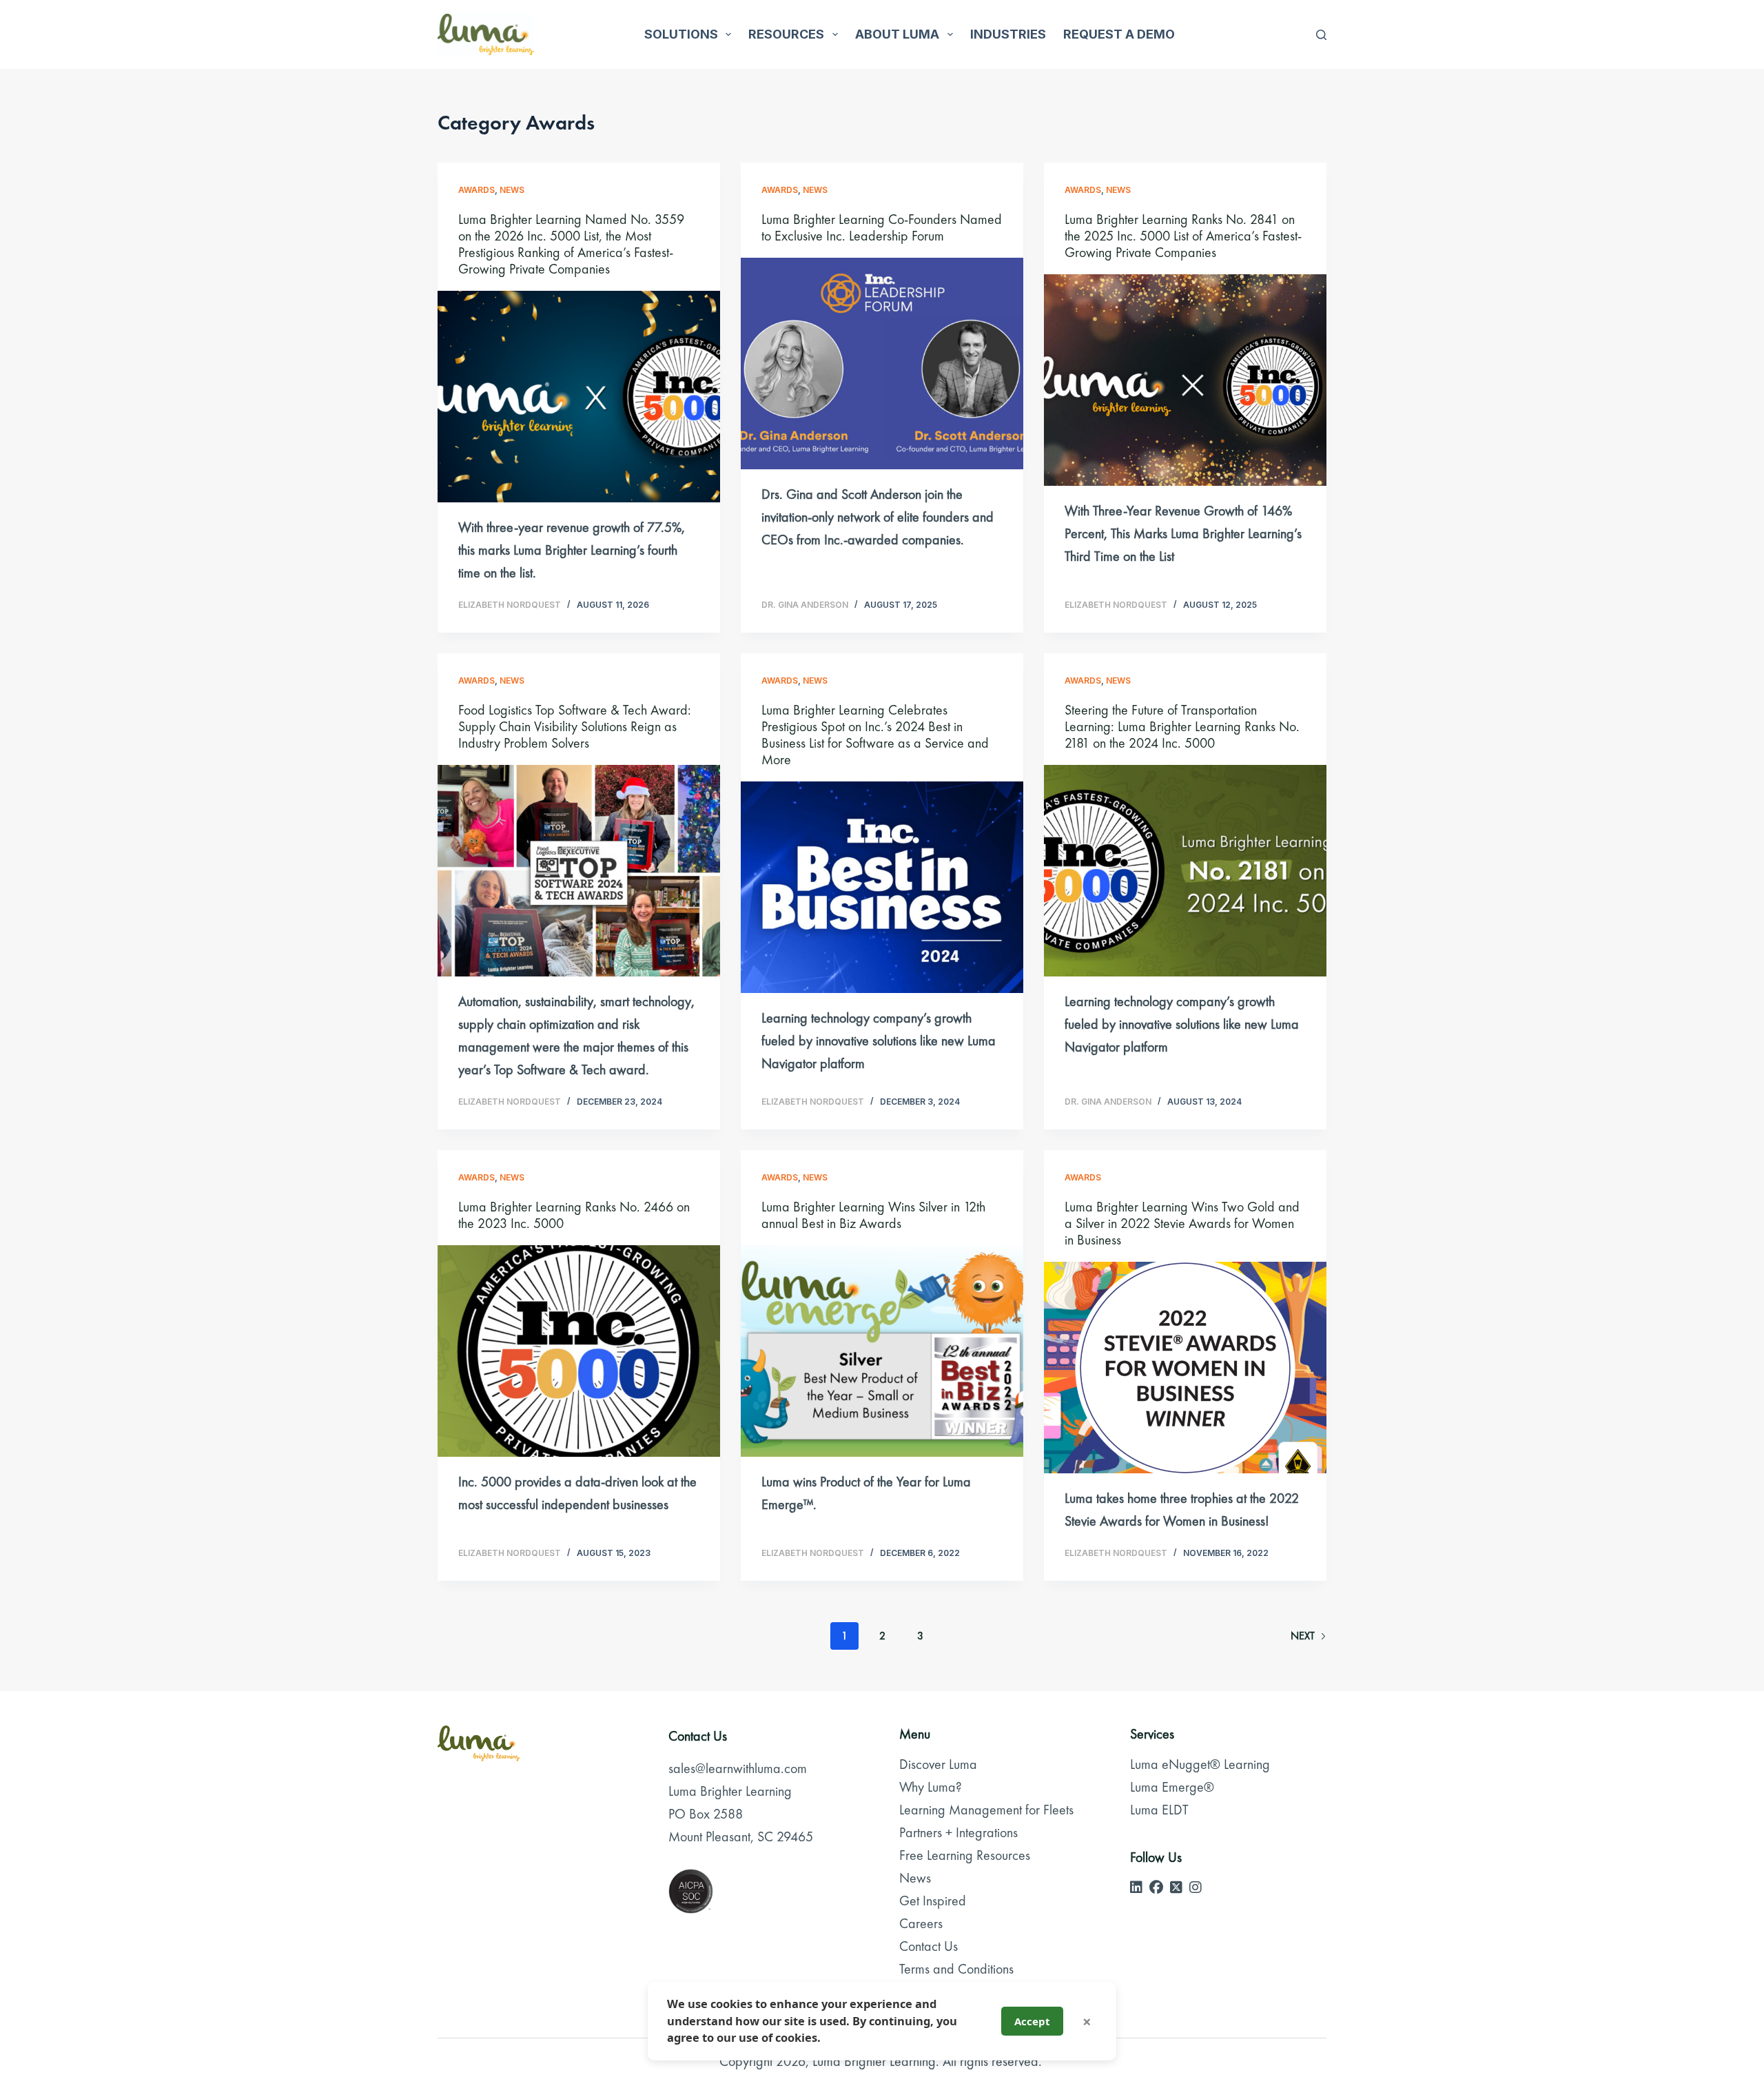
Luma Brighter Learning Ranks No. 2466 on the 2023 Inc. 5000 (574, 1215)
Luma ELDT (1159, 1810)
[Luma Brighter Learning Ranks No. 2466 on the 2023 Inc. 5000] (579, 1351)
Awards (476, 190)
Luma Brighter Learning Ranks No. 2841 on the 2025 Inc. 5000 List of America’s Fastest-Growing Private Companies (1183, 236)
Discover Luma (938, 1764)
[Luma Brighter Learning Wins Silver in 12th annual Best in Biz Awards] (882, 1351)
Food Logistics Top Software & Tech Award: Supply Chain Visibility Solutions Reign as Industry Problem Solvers (575, 726)
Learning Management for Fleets (986, 1810)
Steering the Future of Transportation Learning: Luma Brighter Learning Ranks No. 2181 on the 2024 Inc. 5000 (1182, 726)
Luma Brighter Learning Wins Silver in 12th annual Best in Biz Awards (873, 1215)
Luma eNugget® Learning (1200, 1764)
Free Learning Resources (965, 1855)
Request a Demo (1119, 34)
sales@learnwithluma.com (738, 1768)
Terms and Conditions (956, 1969)
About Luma (897, 34)
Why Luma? (931, 1787)
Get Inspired (933, 1901)
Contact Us (929, 1946)
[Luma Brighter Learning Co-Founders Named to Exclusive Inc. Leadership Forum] (882, 364)
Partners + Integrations (958, 1832)
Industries (1008, 34)
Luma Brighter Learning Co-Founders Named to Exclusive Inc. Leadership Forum (882, 227)
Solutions (681, 34)
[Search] (1321, 35)
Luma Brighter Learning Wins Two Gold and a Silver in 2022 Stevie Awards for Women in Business (1182, 1223)
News (512, 190)
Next (1303, 1636)
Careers (921, 1923)
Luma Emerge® (1172, 1787)
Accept (1032, 2021)
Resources (786, 34)
